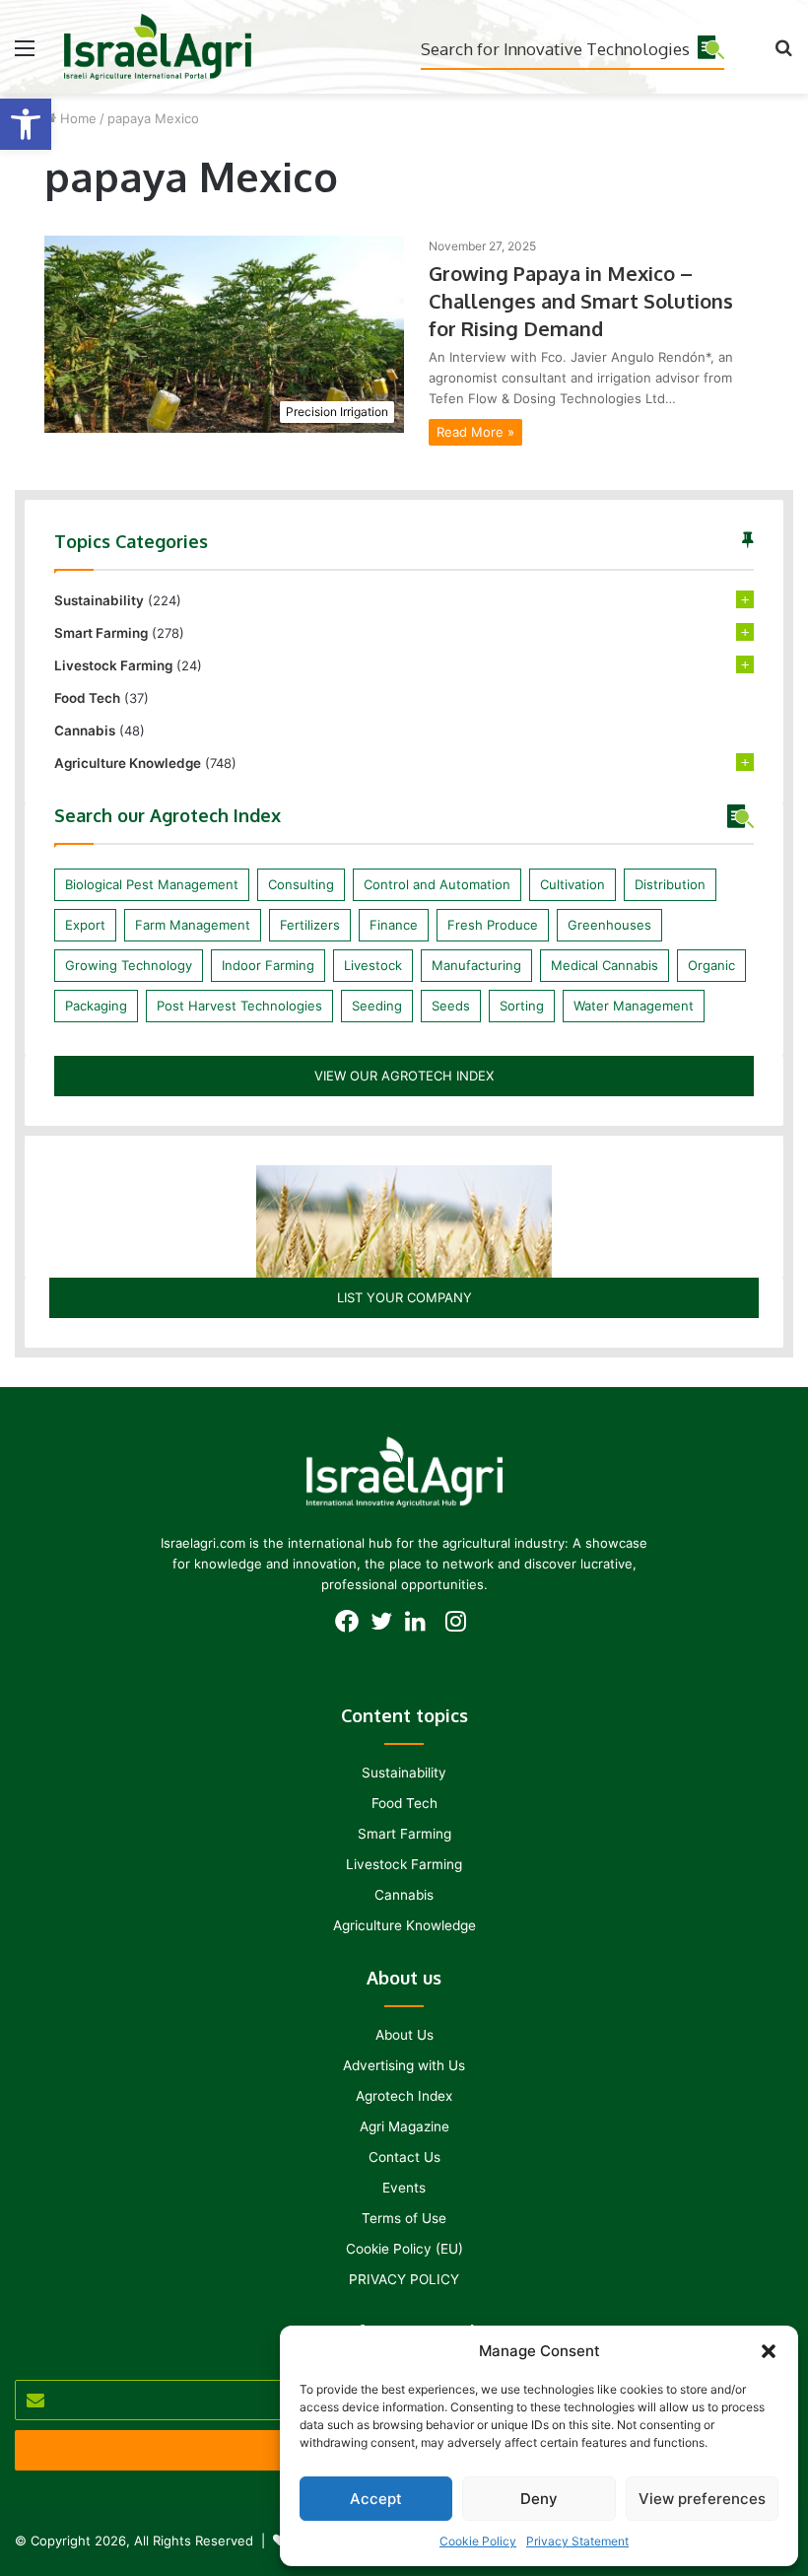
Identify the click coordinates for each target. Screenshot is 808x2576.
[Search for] (783, 55)
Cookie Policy (478, 2541)
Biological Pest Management (152, 884)
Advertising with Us (404, 2065)
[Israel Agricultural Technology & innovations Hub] (158, 47)
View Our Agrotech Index (404, 1076)
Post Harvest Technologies (239, 1006)
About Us (404, 2035)
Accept (376, 2499)
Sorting (522, 1006)
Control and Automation (437, 884)
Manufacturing (476, 965)
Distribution (670, 884)
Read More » (475, 432)
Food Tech (87, 698)
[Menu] (25, 55)
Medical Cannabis (605, 965)
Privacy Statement (577, 2541)
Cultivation (572, 884)
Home (76, 118)
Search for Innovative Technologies (555, 49)
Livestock (373, 965)
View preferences (702, 2499)
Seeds (451, 1006)
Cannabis (85, 731)
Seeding (377, 1006)
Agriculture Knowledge (128, 763)
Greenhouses (609, 925)
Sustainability (99, 600)
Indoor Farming (268, 965)
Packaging (96, 1006)
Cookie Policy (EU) (404, 2249)
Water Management (634, 1006)
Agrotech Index (404, 2096)
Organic (711, 965)
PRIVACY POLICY (404, 2279)
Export (85, 925)
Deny (539, 2499)
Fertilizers (310, 925)
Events (404, 2188)
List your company (404, 1297)
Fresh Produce (493, 925)
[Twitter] (387, 1627)
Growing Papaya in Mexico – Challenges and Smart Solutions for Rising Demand (581, 301)
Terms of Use (404, 2218)
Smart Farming (101, 633)
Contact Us (404, 2157)
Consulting (301, 884)
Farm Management (193, 925)
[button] (26, 124)
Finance (394, 925)
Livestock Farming (113, 665)
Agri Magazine (404, 2126)
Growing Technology (129, 965)
